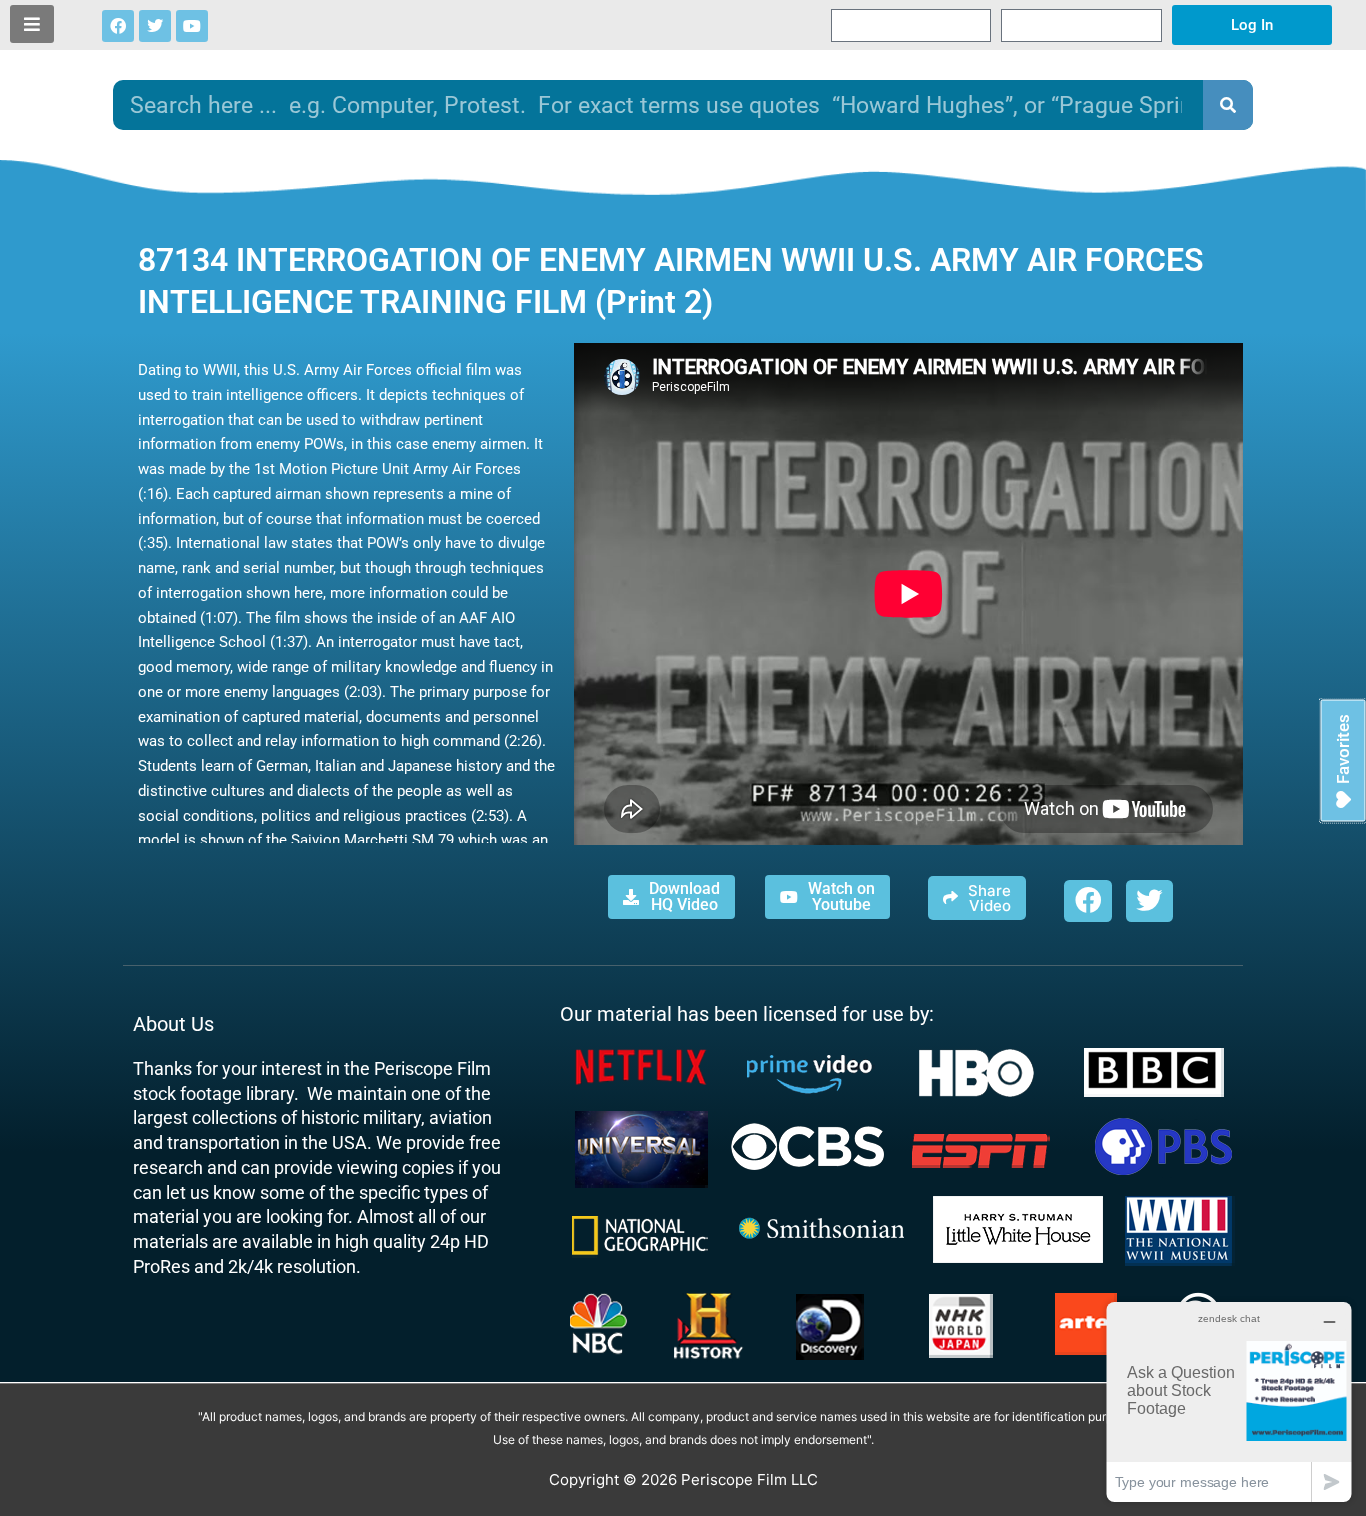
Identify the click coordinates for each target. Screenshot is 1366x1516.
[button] (1087, 901)
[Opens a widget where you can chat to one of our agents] (1229, 1401)
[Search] (1228, 105)
